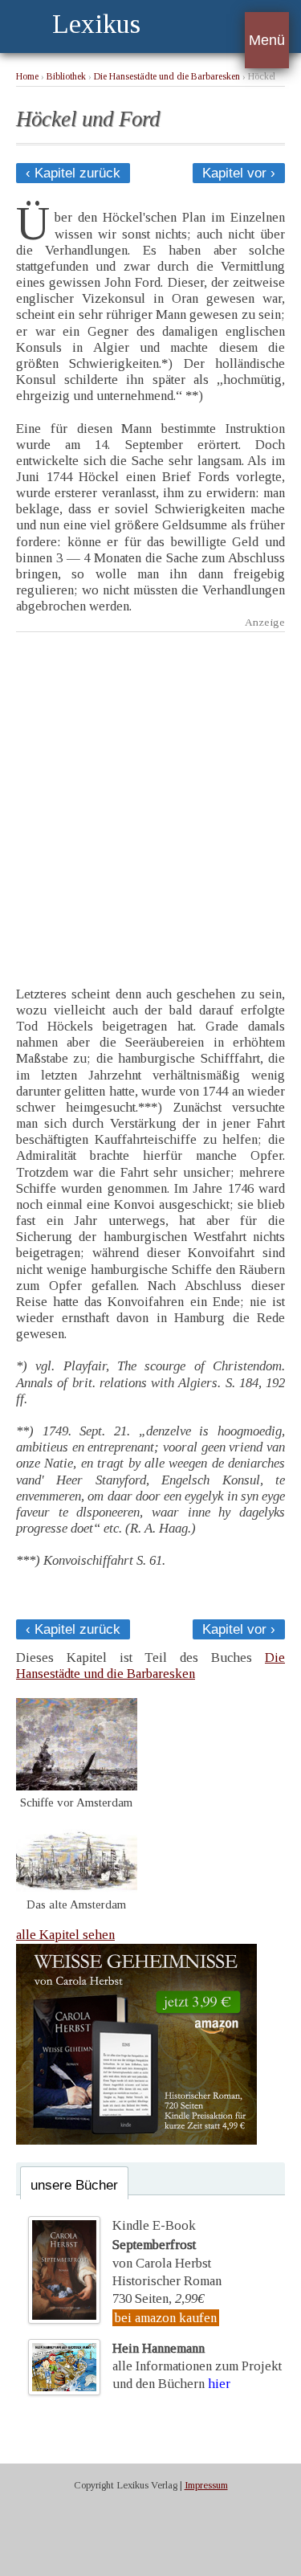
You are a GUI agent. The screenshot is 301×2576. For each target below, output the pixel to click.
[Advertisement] (150, 797)
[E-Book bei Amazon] (136, 2140)
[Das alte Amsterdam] (77, 1888)
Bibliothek (66, 77)
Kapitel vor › (239, 173)
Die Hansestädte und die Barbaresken (167, 77)
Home (27, 77)
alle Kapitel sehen (65, 1935)
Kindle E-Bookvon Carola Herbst (162, 2244)
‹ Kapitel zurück (73, 173)
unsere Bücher (74, 2185)
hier (219, 2384)
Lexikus (96, 24)
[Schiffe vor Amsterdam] (77, 1786)
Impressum (206, 2485)
